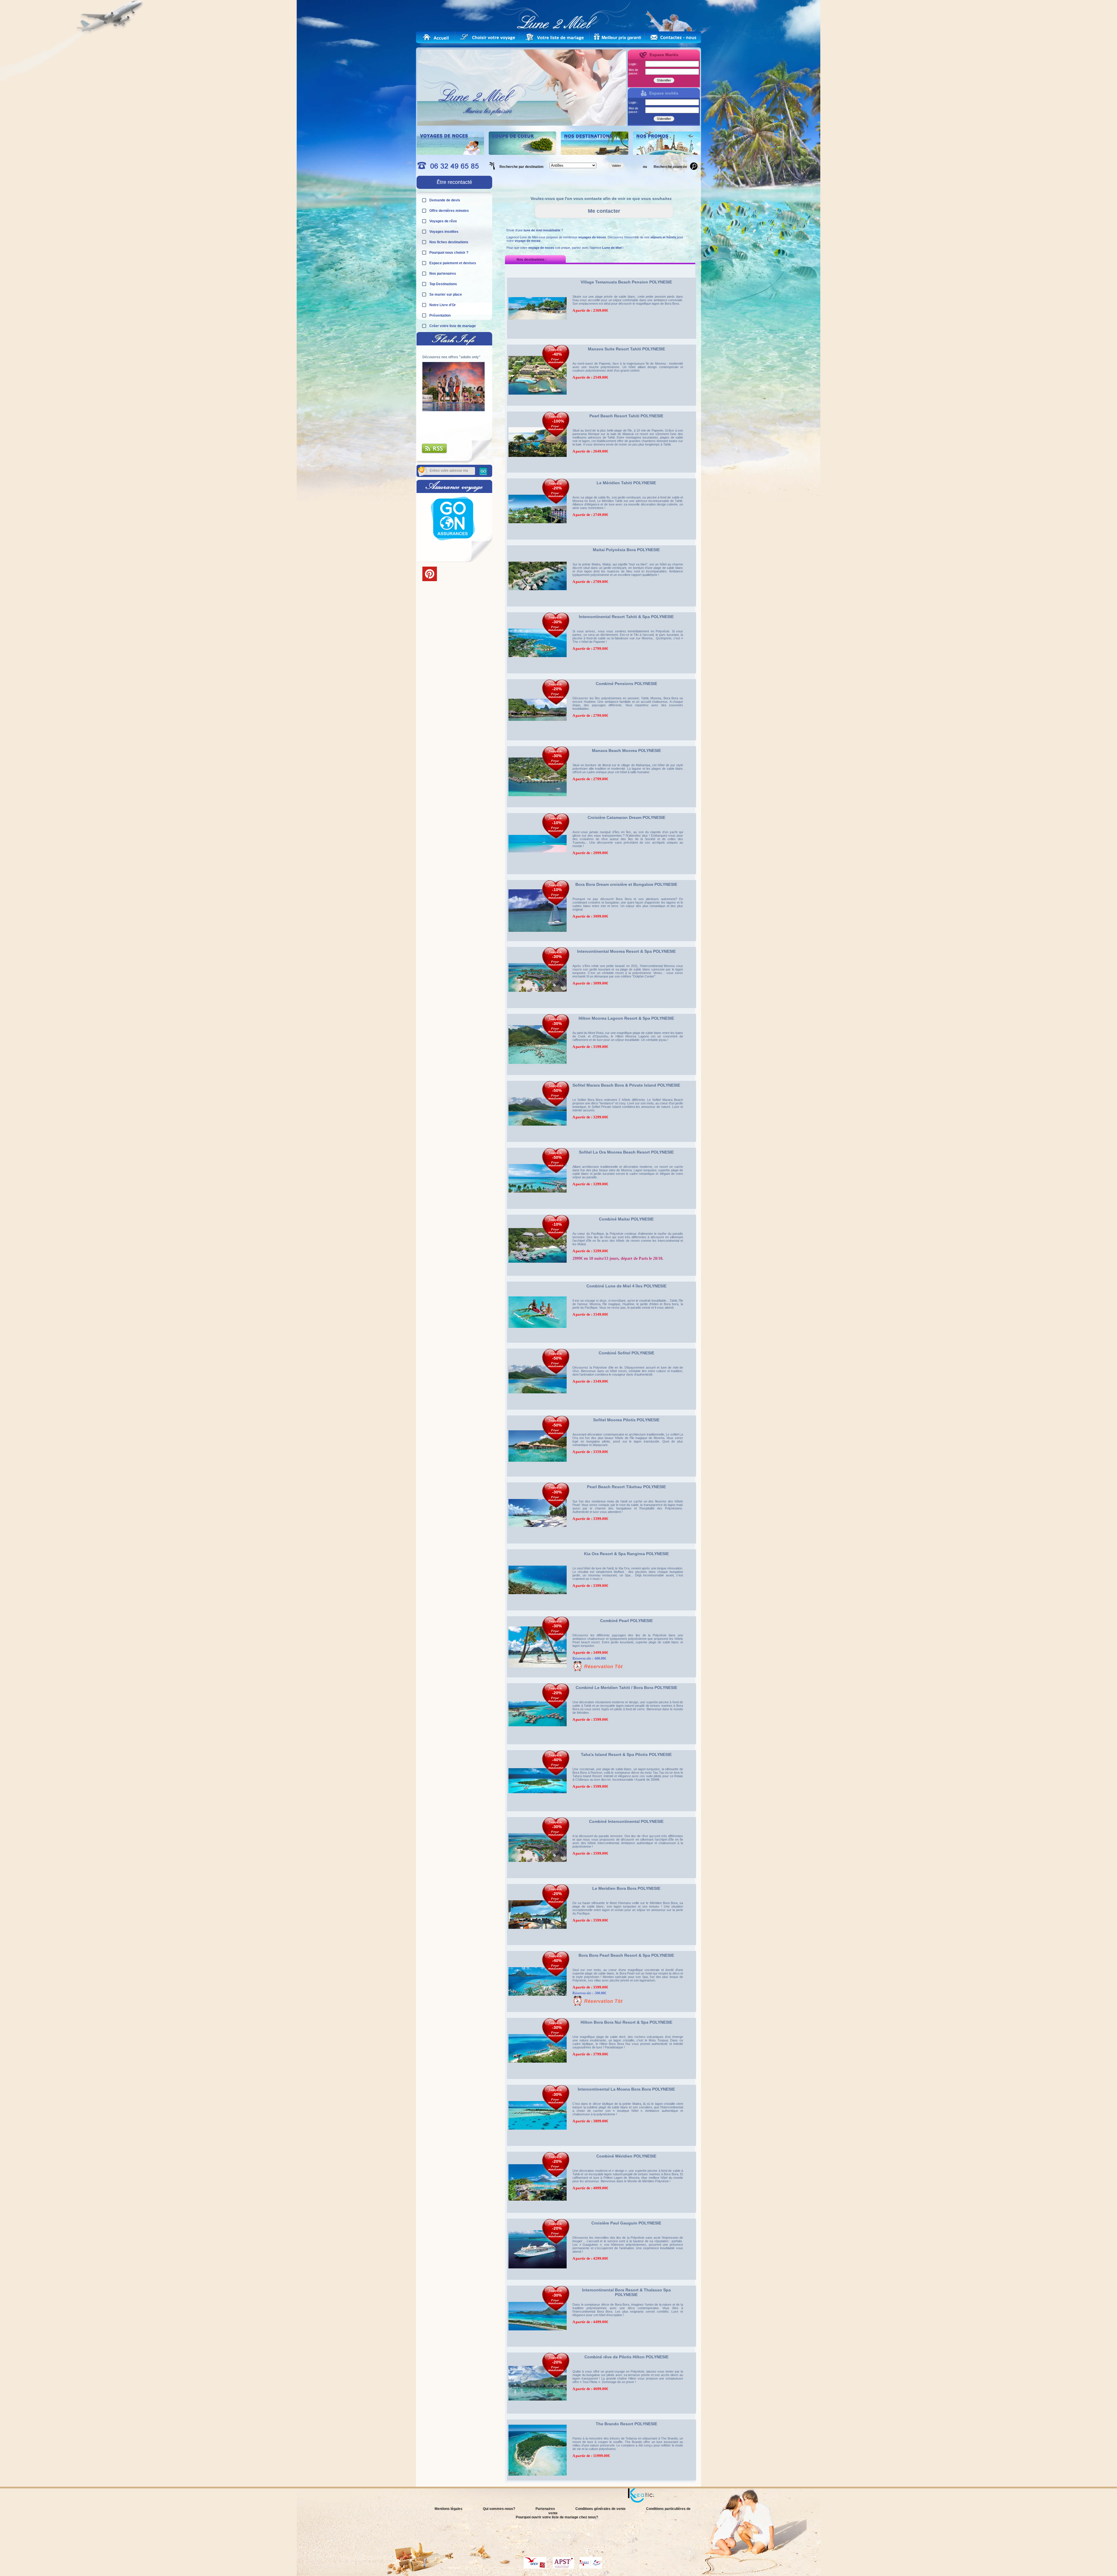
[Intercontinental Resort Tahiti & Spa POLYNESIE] (538, 675)
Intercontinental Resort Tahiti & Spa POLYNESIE (626, 617)
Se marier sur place (446, 294)
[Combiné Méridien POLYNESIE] (538, 2215)
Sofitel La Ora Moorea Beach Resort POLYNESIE (626, 1152)
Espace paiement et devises (453, 263)
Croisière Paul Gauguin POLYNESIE (626, 2223)
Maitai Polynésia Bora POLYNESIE (626, 550)
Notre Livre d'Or (443, 305)
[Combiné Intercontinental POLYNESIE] (538, 1880)
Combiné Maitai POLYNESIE (626, 1219)
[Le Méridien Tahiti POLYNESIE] (538, 541)
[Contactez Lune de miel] (673, 37)
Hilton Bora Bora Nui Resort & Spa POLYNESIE (626, 2022)
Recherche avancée (670, 167)
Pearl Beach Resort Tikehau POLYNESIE (626, 1487)
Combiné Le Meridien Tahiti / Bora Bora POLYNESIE (626, 1688)
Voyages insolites (444, 232)
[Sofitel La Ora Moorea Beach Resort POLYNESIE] (538, 1211)
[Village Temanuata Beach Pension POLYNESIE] (538, 340)
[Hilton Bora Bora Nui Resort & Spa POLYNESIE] (538, 2081)
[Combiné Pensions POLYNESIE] (538, 742)
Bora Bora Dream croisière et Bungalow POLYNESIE (626, 884)
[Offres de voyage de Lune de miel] (618, 37)
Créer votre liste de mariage (453, 326)
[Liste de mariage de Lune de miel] (555, 37)
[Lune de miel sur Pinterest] (430, 580)
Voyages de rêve (443, 221)
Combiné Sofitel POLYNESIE (626, 1353)
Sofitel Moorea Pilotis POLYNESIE (626, 1420)
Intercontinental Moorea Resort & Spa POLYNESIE (626, 951)
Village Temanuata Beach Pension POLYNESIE (626, 282)
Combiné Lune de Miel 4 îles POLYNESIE (626, 1286)
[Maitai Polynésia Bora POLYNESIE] (538, 608)
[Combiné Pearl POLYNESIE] (538, 1679)
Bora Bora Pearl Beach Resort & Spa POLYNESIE (626, 1955)
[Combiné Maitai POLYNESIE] (538, 1278)
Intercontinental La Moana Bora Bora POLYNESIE (626, 2089)
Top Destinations (443, 284)
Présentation (440, 315)
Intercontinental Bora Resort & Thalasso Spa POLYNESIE (626, 2292)
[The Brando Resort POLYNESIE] (538, 2482)
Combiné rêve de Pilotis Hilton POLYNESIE (626, 2357)
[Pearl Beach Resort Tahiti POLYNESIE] (538, 474)
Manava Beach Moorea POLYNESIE (626, 751)
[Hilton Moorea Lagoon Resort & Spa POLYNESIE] (538, 1077)
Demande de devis (445, 200)
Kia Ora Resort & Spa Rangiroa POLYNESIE (626, 1554)
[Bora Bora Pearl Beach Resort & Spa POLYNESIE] (538, 2014)
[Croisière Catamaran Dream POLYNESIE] (538, 876)
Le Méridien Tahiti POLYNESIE (626, 483)
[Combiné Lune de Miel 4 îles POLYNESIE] (538, 1344)
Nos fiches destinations (449, 242)
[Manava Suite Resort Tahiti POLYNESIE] (538, 407)
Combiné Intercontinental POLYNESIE (626, 1821)
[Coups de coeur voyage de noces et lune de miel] (522, 154)
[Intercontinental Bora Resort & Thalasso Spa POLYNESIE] (538, 2348)
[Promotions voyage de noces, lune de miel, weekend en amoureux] (667, 154)
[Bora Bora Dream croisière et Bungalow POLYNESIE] (538, 943)
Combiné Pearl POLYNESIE (626, 1621)
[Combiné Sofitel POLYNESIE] (538, 1411)
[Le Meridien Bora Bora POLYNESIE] (538, 1947)
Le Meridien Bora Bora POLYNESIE (626, 1888)
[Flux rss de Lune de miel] (435, 453)
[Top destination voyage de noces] (450, 154)
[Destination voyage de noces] (595, 154)
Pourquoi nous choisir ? (449, 253)
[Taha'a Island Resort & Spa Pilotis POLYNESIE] (538, 1813)
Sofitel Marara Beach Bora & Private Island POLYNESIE (626, 1085)
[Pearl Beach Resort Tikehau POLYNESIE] (538, 1545)
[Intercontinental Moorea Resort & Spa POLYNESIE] (538, 1010)
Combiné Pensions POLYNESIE (626, 684)
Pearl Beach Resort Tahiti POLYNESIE (626, 416)
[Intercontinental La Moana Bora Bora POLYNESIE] (538, 2148)
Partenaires (545, 2509)
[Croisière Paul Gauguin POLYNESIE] (538, 2282)
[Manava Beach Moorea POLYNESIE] (538, 809)
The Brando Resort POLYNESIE (626, 2424)
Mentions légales (449, 2509)
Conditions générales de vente (601, 2509)
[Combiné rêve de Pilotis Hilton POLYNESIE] (538, 2415)
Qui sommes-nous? (499, 2509)
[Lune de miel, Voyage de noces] (436, 37)
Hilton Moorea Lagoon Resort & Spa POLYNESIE (626, 1018)
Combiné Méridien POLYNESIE (626, 2156)
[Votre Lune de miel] (491, 37)
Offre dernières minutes (449, 211)
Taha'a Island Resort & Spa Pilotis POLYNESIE (626, 1754)
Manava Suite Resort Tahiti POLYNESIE (626, 349)
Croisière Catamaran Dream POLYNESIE (626, 817)
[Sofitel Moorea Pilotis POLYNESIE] (538, 1478)
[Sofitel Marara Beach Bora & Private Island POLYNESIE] (538, 1144)
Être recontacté (454, 182)
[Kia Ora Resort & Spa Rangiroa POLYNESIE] (538, 1612)
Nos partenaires (443, 274)
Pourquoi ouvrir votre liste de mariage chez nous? (557, 2517)
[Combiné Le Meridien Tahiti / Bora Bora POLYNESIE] (538, 1746)
